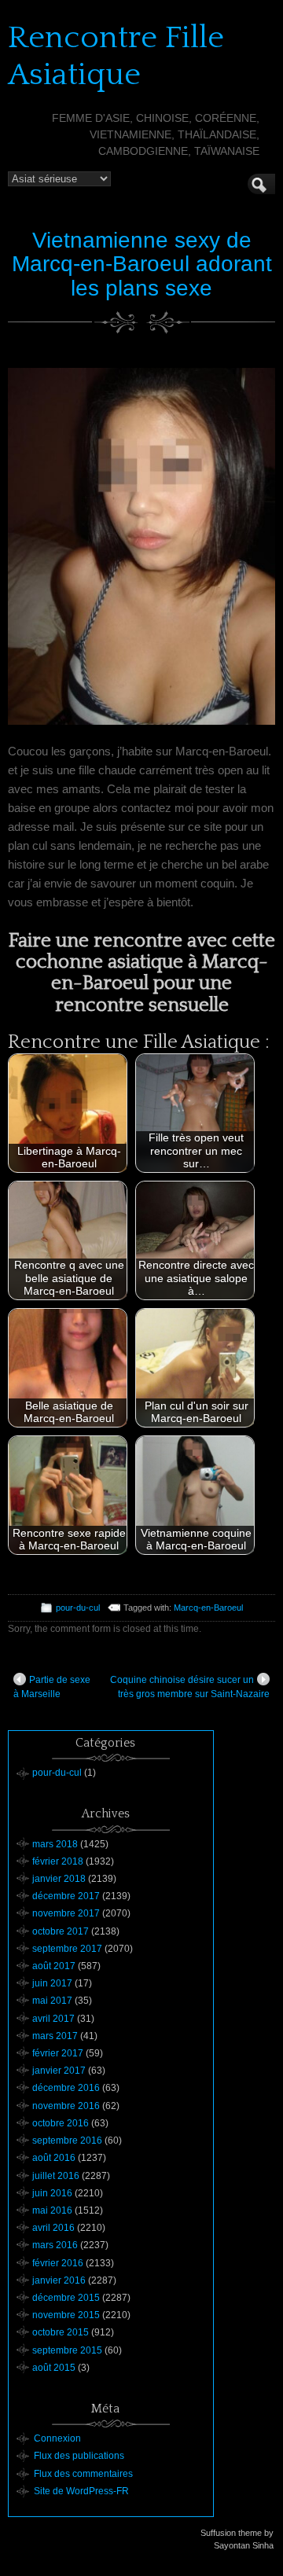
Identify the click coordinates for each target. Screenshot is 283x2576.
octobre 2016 (61, 2123)
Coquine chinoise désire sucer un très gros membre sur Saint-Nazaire (190, 1687)
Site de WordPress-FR (81, 2491)
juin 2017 (52, 1983)
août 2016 (54, 2158)
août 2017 (54, 1966)
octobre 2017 (61, 1931)
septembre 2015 (67, 2350)
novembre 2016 (66, 2106)
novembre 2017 (66, 1913)
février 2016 (58, 2263)
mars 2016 (55, 2245)
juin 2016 (52, 2193)
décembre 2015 (66, 2298)
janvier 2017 (59, 2071)
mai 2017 (52, 2001)
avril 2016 (53, 2228)
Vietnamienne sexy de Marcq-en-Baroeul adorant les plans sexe (142, 265)
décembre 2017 (66, 1896)
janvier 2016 (59, 2280)
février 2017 (58, 2053)
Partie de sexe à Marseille (52, 1687)
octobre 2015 (61, 2332)
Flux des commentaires (83, 2474)
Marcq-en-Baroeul (208, 1608)
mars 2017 (55, 2036)
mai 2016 (52, 2210)
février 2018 (58, 1861)
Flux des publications (79, 2456)
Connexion (57, 2438)
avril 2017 (53, 2019)
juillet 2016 (56, 2176)
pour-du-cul (78, 1608)
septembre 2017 (67, 1949)
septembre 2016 (67, 2141)
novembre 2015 (66, 2315)
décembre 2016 (66, 2088)
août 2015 (54, 2368)
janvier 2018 (59, 1879)
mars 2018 (55, 1844)
